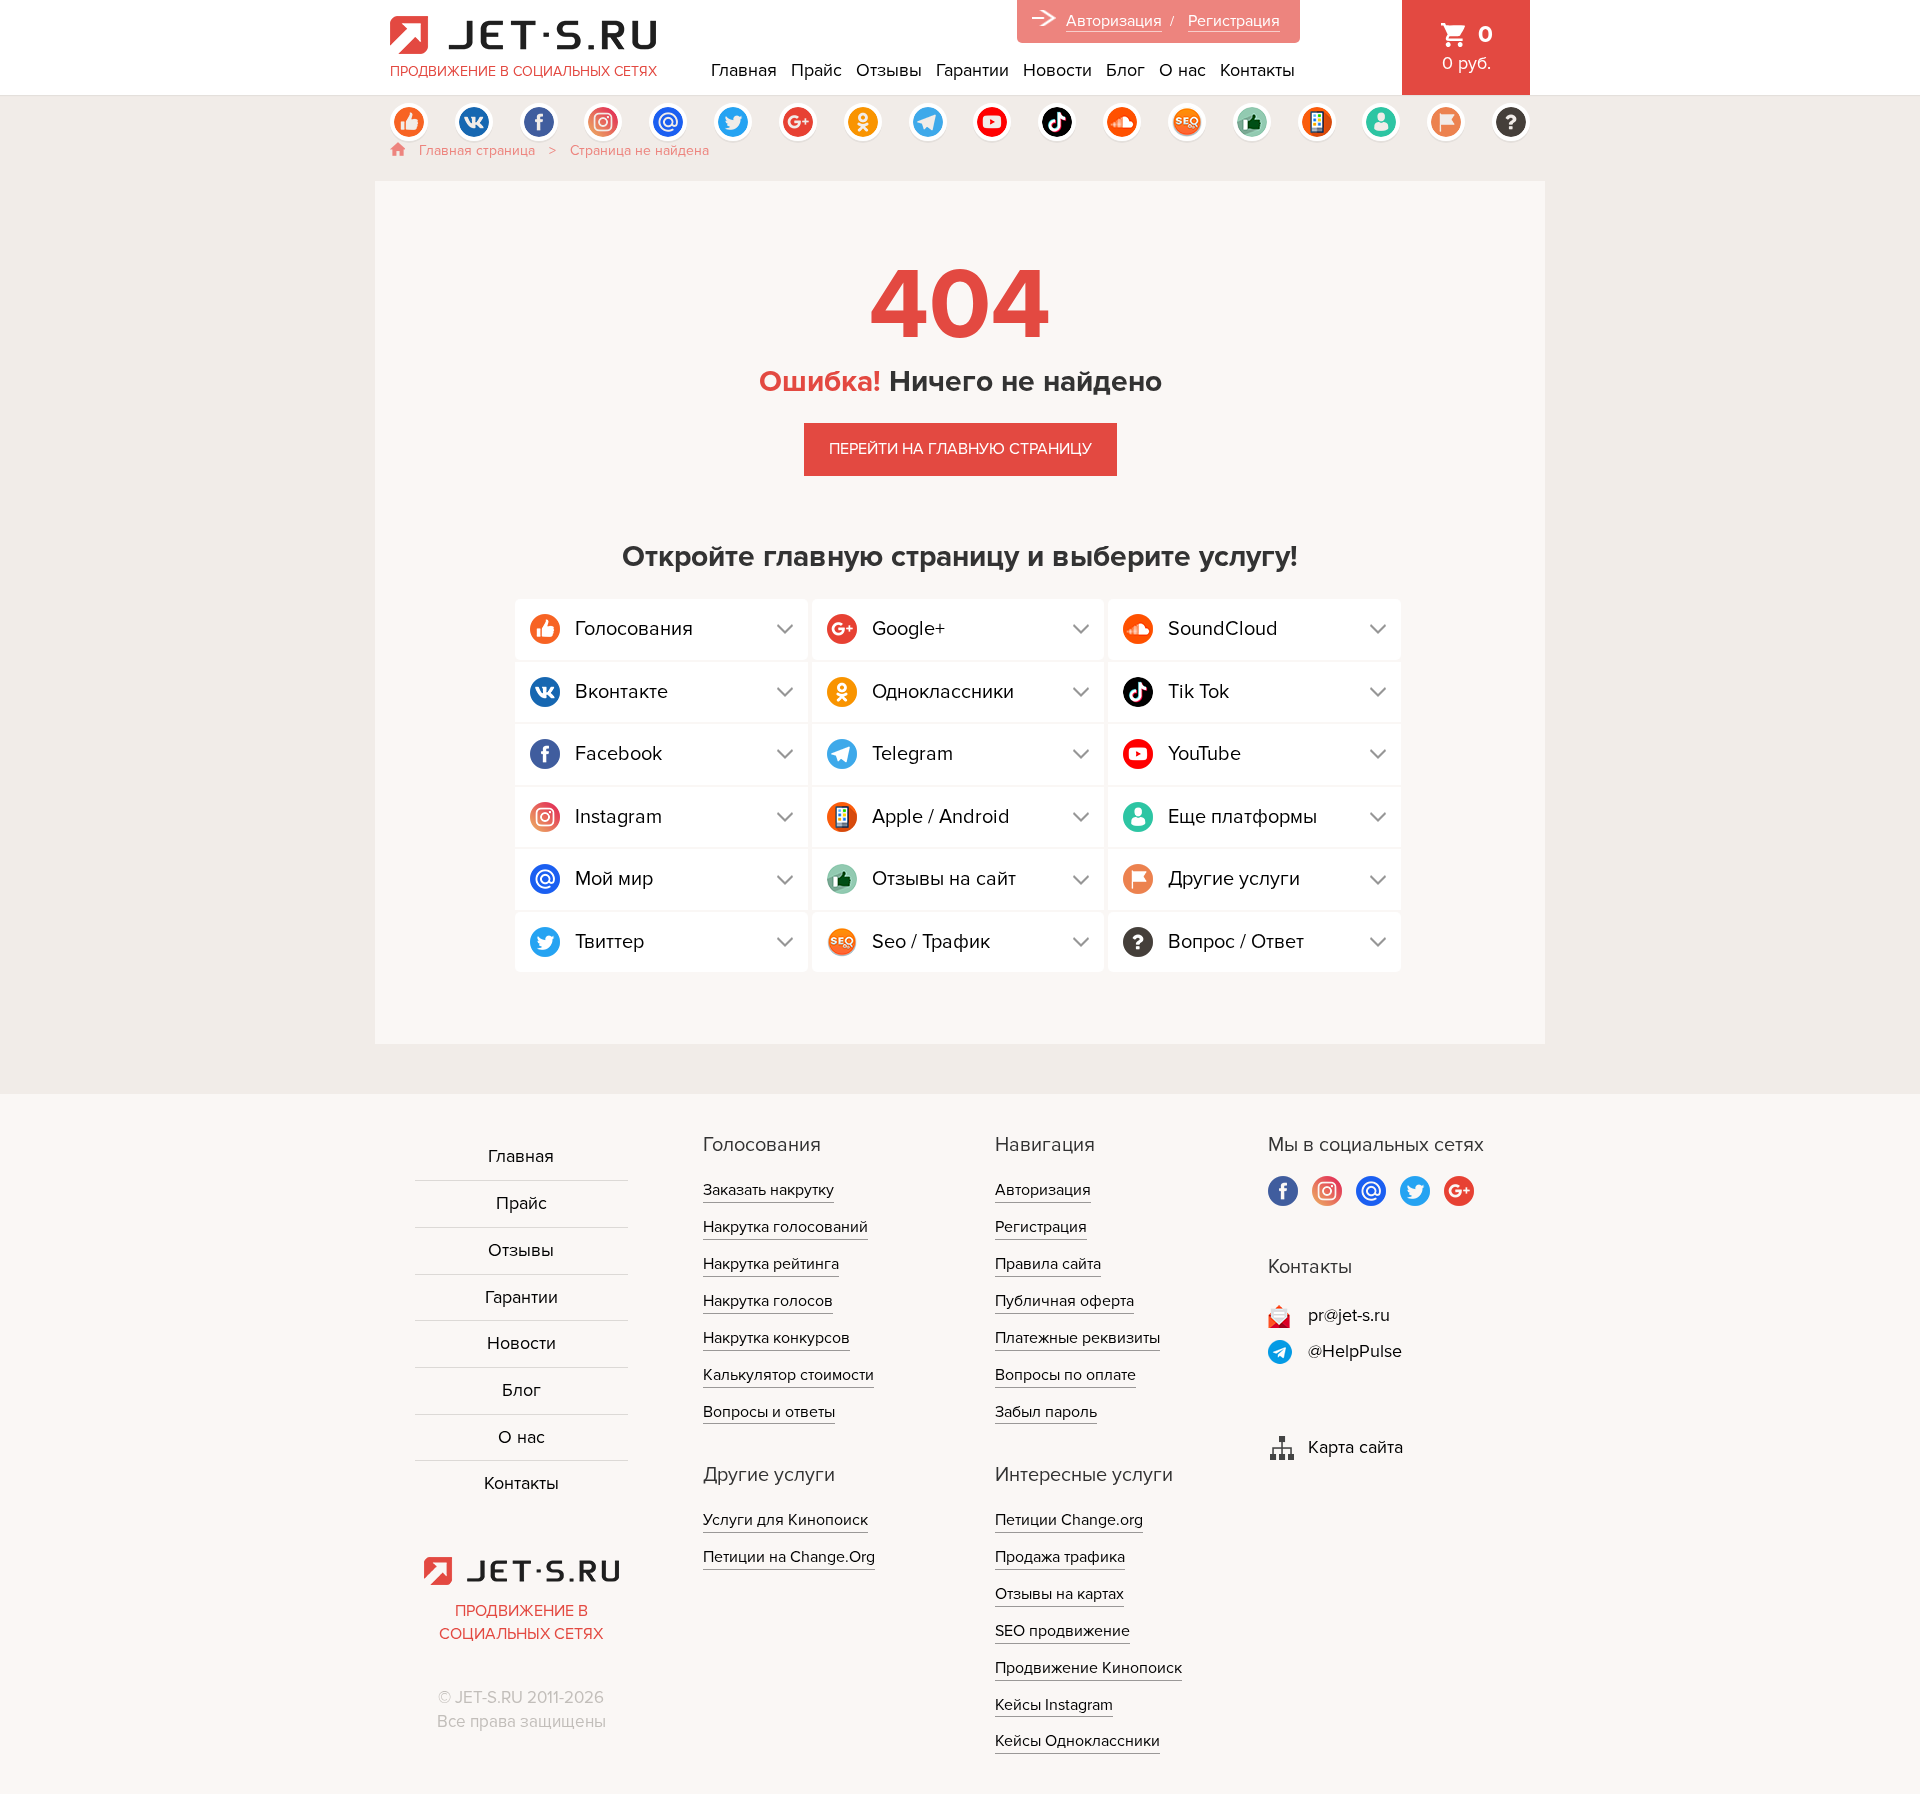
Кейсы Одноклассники (1077, 1741)
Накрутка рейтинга (771, 1264)
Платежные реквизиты (1077, 1338)
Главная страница (477, 150)
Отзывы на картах (1059, 1594)
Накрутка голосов (768, 1301)
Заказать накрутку (768, 1190)
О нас (1182, 70)
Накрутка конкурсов (776, 1338)
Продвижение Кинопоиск (1088, 1668)
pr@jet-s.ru (1349, 1315)
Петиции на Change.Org (789, 1557)
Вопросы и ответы (769, 1412)
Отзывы (889, 70)
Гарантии (972, 70)
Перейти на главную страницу (960, 449)
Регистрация (1234, 21)
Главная (744, 70)
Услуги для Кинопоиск (785, 1520)
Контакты (1257, 70)
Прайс (816, 70)
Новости (1057, 70)
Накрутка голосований (785, 1227)
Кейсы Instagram (1054, 1705)
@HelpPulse (1355, 1351)
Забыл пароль (1046, 1412)
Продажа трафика (1060, 1557)
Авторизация (1114, 21)
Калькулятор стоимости (788, 1375)
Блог (1125, 70)
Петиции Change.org (1069, 1520)
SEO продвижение (1062, 1631)
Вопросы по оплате (1065, 1375)
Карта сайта (1355, 1447)
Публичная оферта (1064, 1301)
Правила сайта (1048, 1264)
